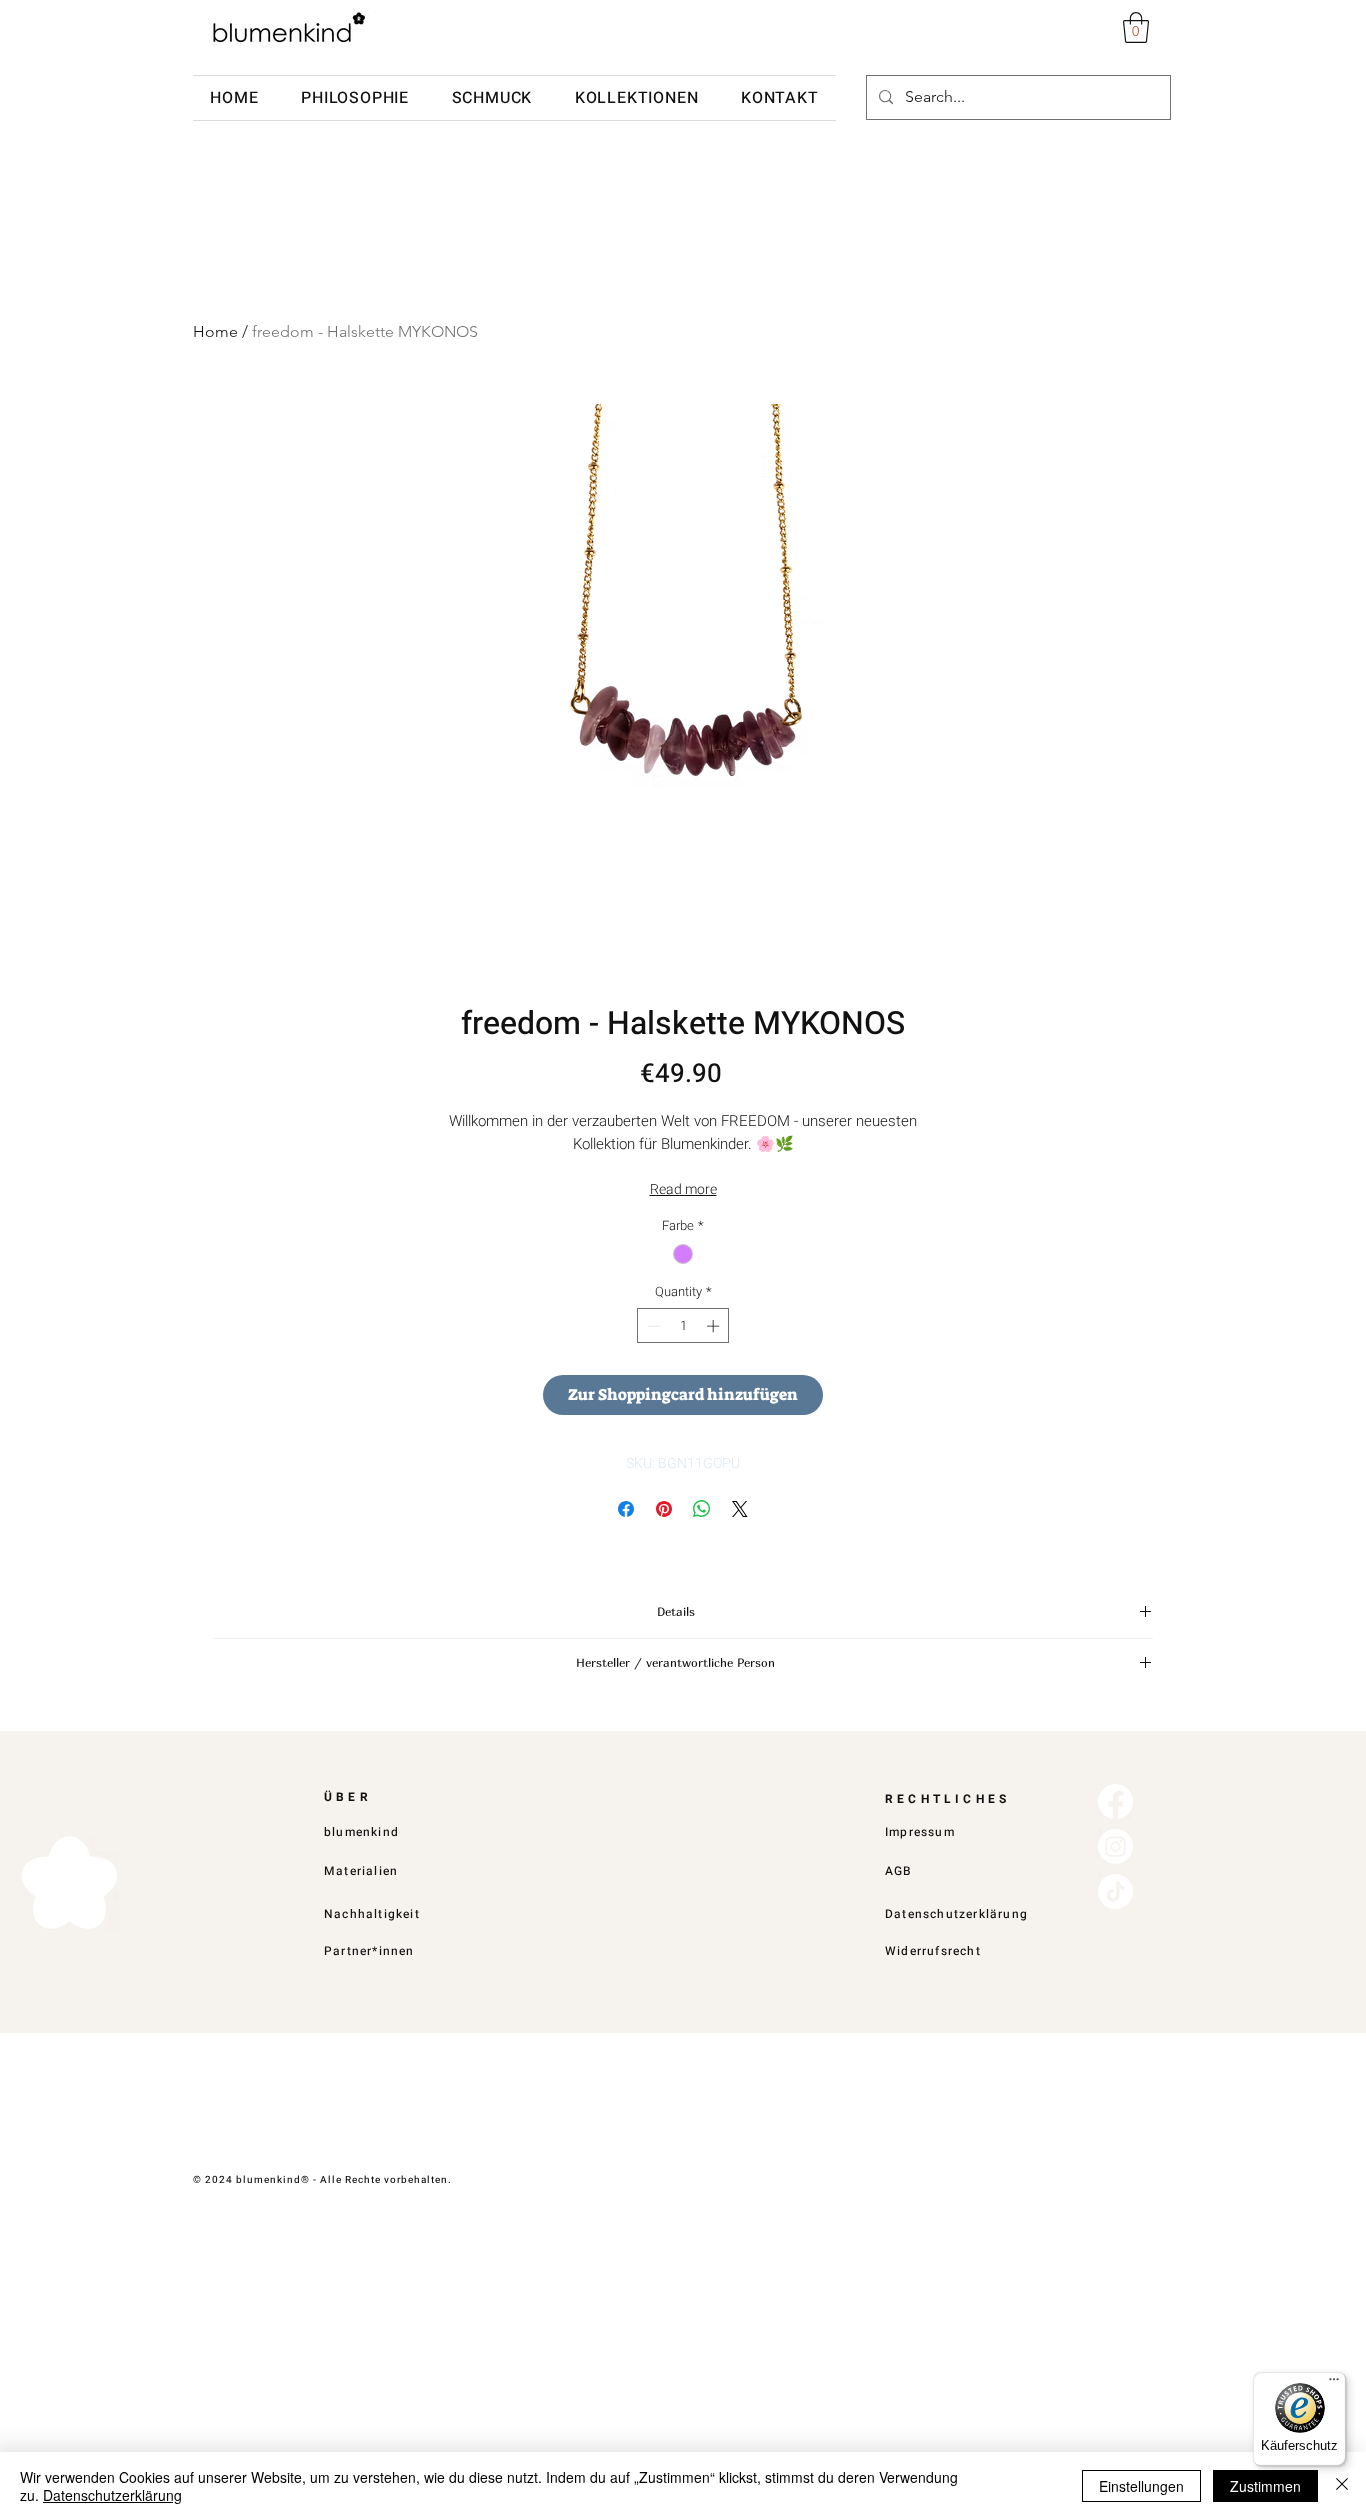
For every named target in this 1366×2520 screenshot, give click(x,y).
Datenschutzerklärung (112, 2495)
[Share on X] (740, 1509)
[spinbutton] (683, 1326)
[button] (1136, 27)
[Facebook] (1115, 1801)
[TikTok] (1115, 1891)
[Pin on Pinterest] (664, 1509)
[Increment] (715, 1326)
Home (215, 331)
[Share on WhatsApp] (702, 1509)
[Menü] (1334, 2384)
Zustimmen (1265, 2486)
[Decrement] (652, 1326)
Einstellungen (1141, 2486)
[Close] (1342, 2486)
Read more (683, 1189)
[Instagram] (1115, 1846)
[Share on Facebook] (626, 1509)
